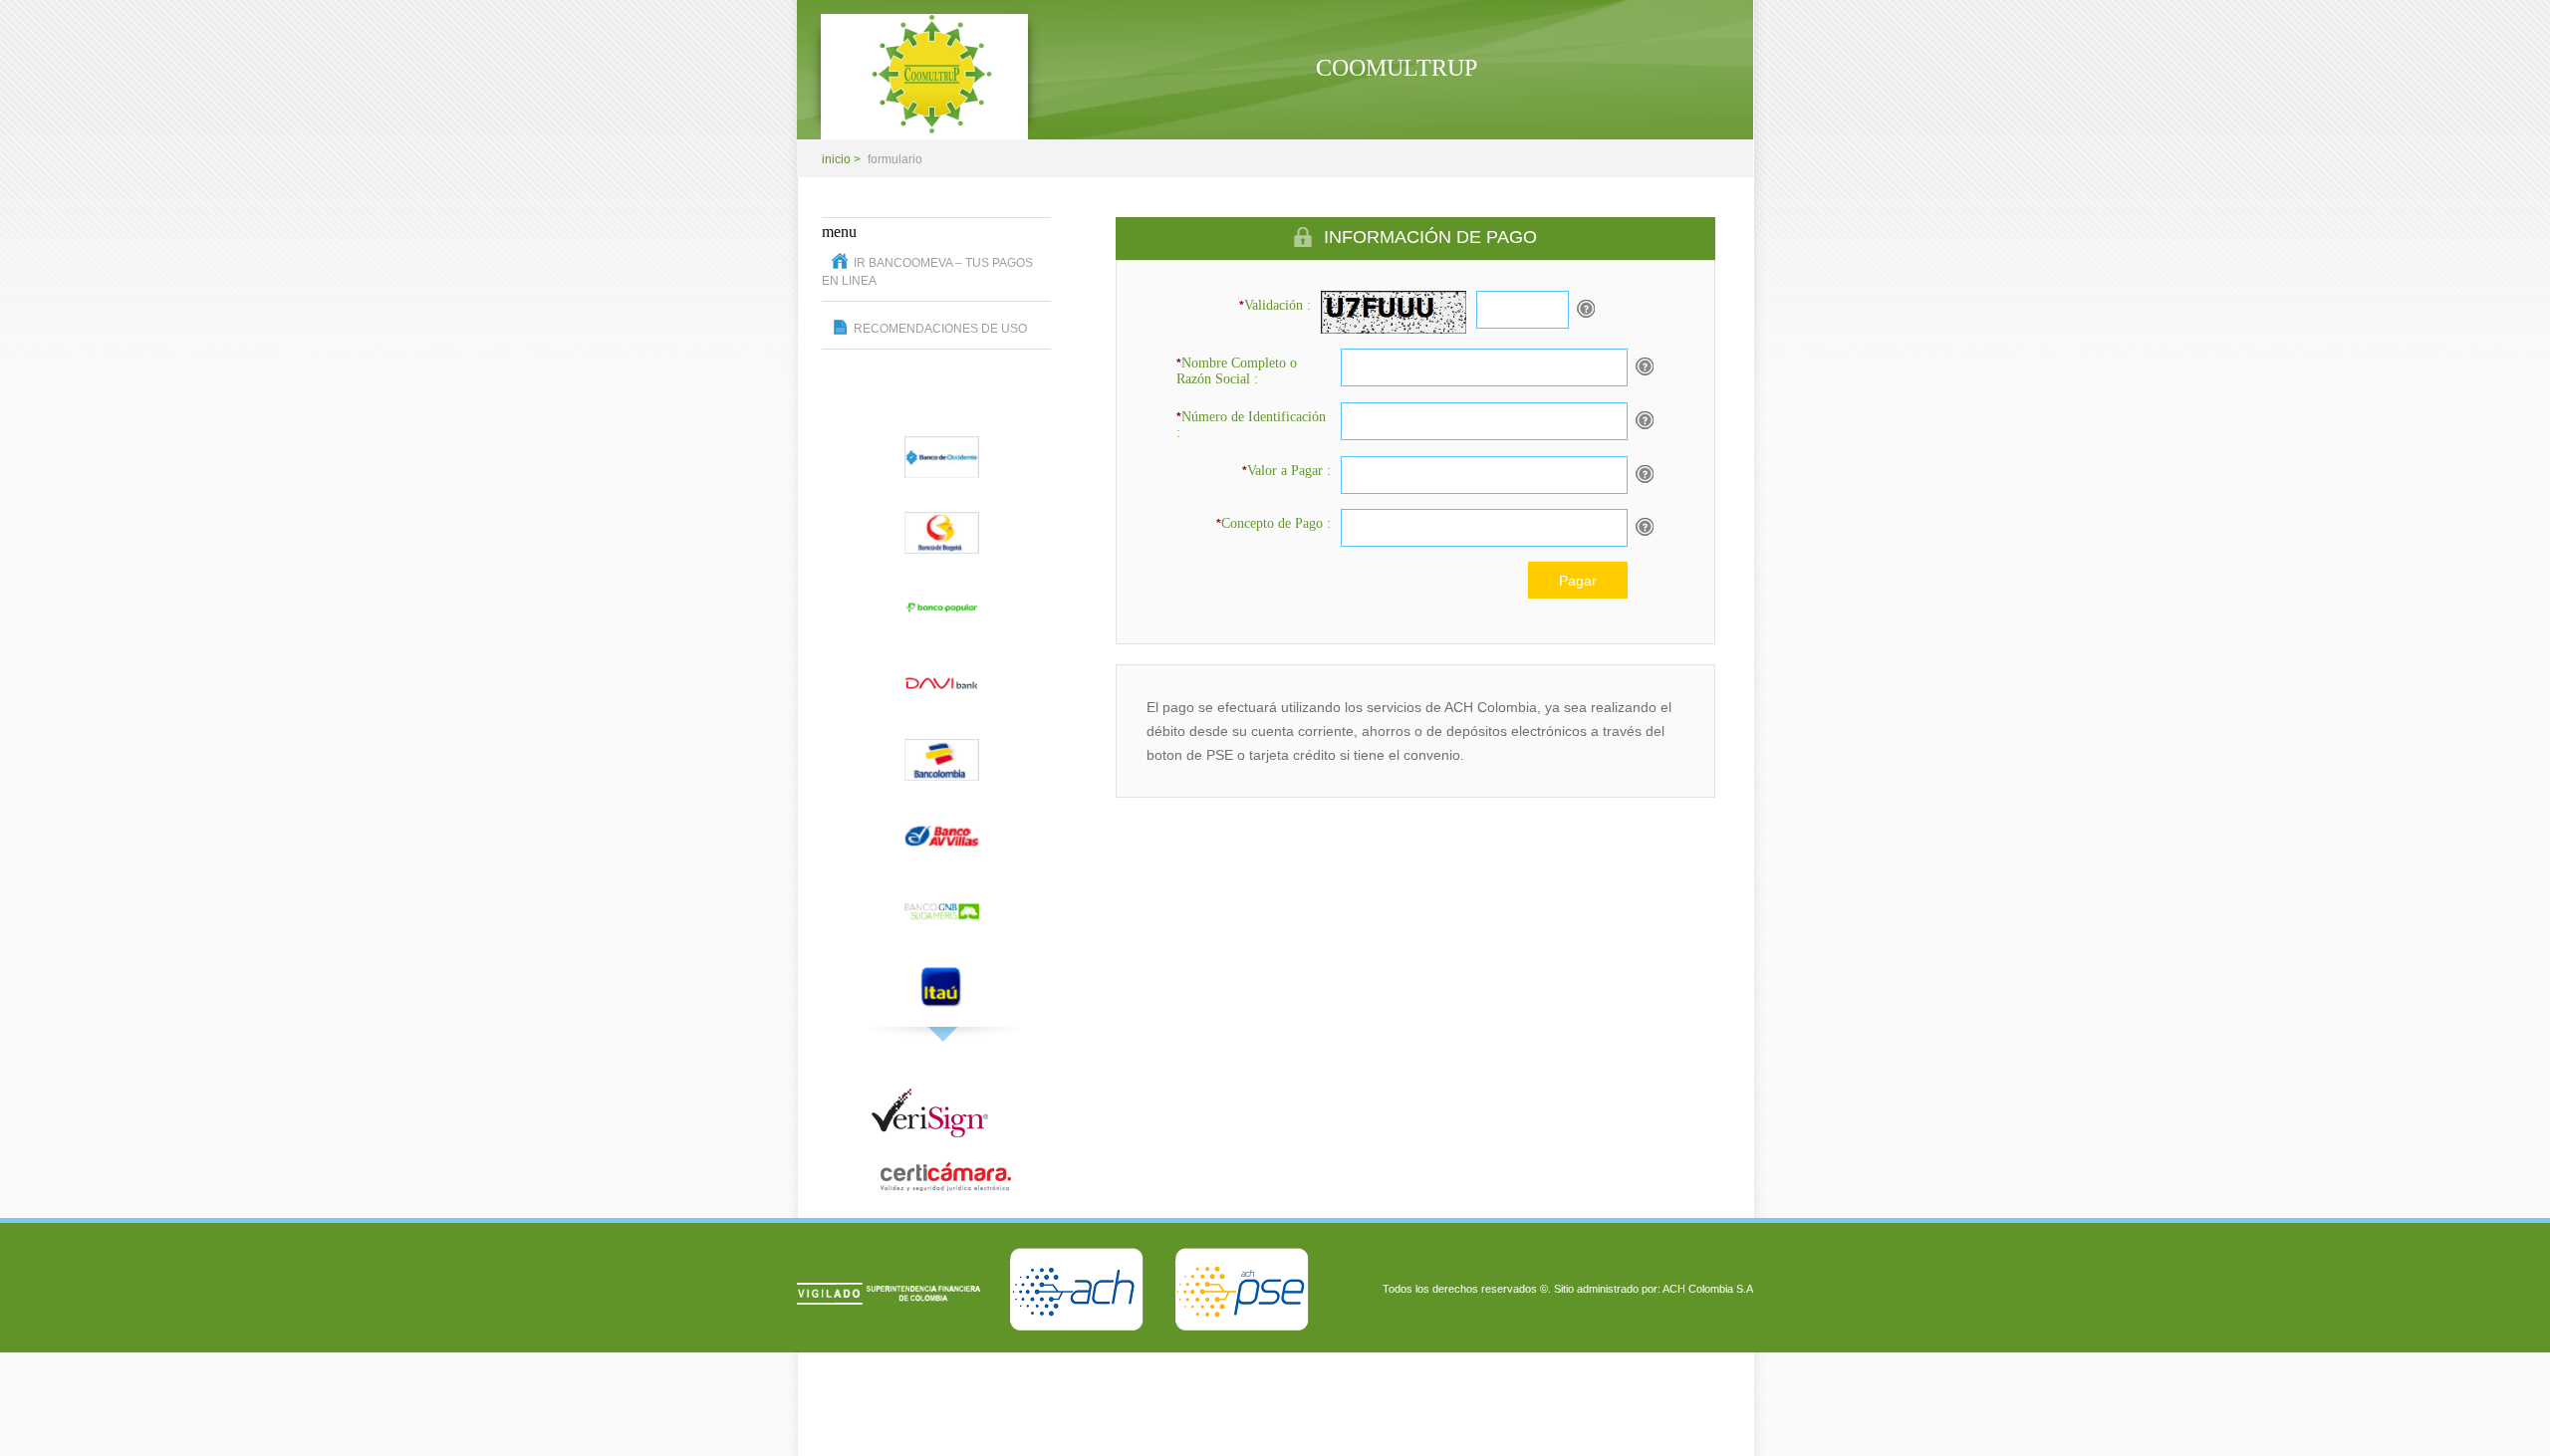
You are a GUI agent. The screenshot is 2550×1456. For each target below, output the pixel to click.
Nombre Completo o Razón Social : (1237, 371)
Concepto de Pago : (1274, 523)
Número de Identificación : (1251, 425)
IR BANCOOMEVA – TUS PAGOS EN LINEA (927, 272)
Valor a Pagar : (1286, 471)
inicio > (841, 159)
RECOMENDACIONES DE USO (940, 329)
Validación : (1275, 305)
